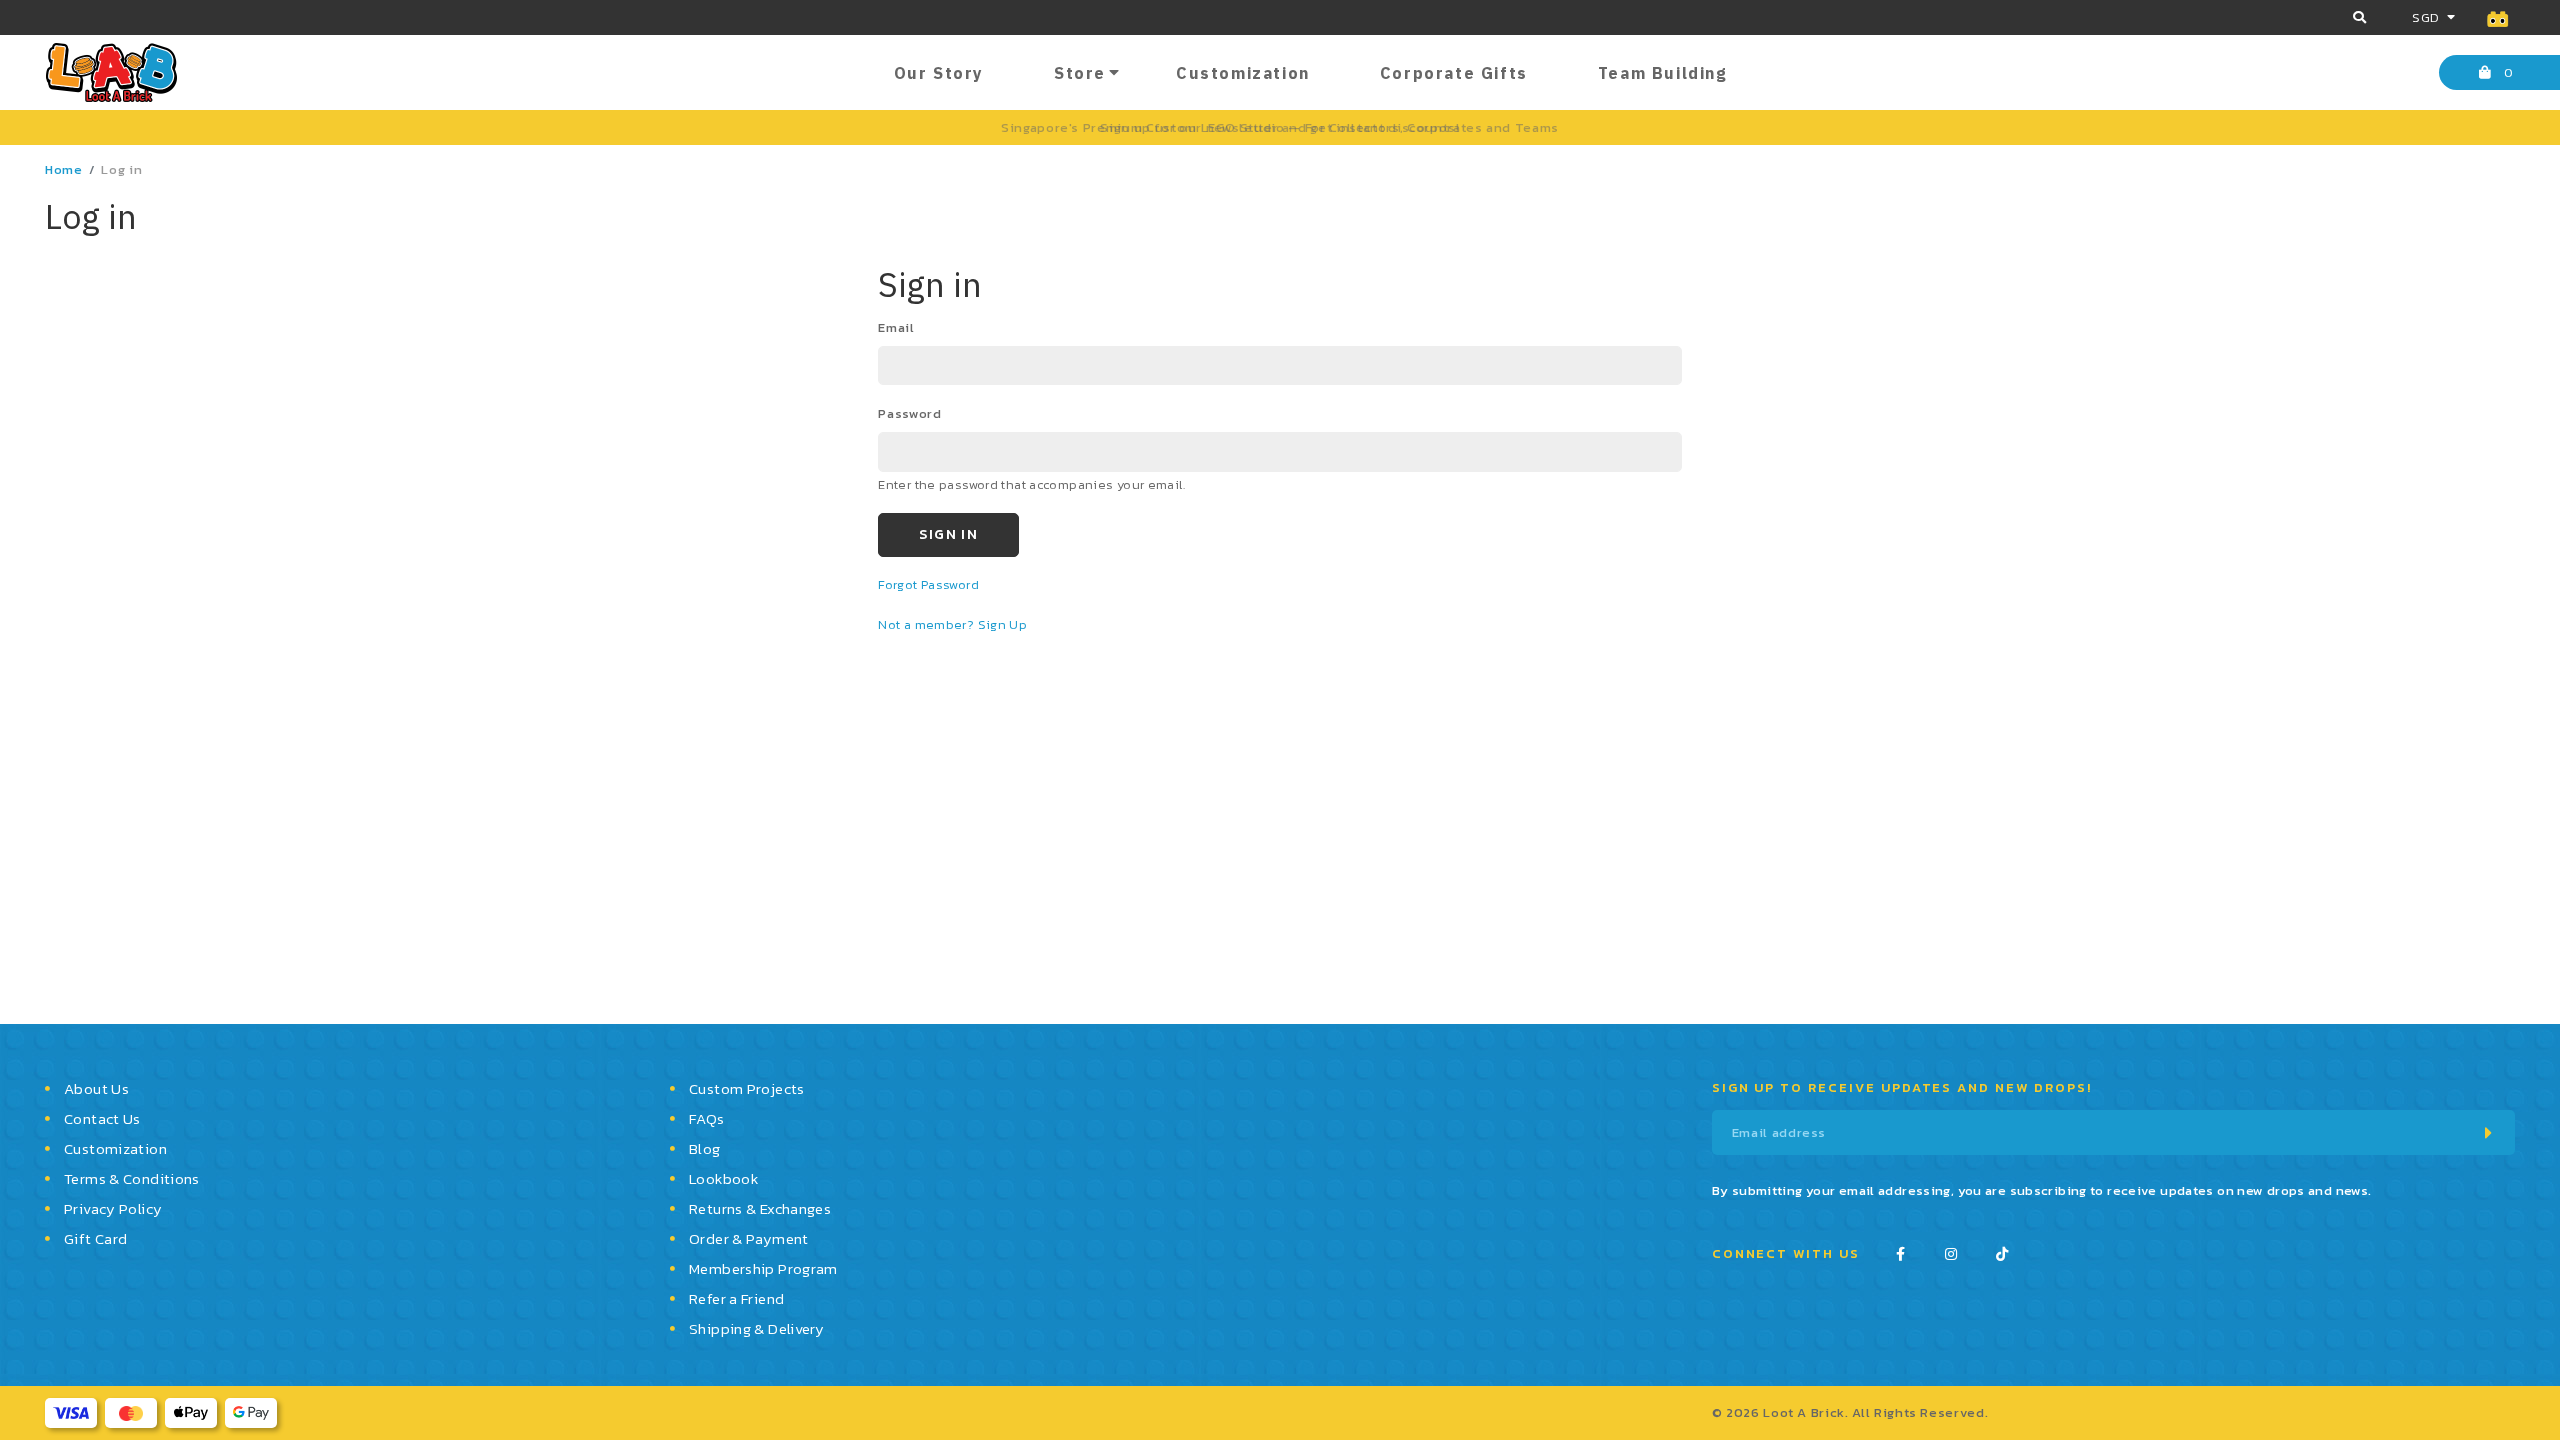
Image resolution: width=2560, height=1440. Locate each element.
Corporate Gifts (1454, 73)
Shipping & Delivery (756, 1328)
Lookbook (723, 1178)
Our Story (939, 73)
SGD (2425, 17)
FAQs (707, 1118)
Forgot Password (928, 584)
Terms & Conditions (132, 1178)
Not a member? (927, 624)
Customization (1243, 73)
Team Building (1663, 73)
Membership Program (763, 1268)
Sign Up (1003, 624)
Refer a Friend (736, 1298)
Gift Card (95, 1238)
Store (1080, 73)
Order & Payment (749, 1238)
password (909, 413)
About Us (96, 1088)
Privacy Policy (113, 1208)
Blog (705, 1148)
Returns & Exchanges (760, 1208)
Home (64, 169)
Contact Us (102, 1118)
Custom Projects (747, 1088)
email (896, 327)
